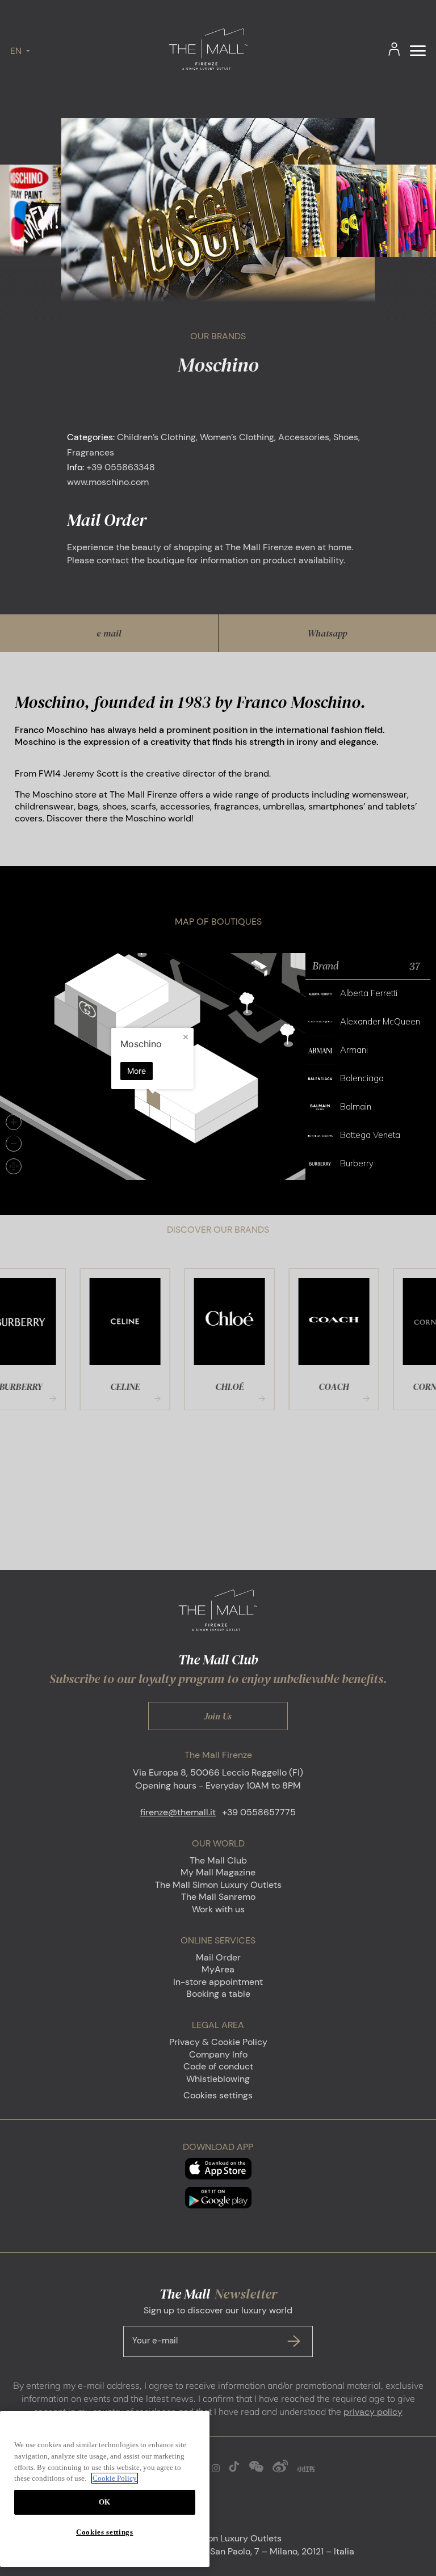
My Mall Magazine (218, 1872)
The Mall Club (218, 1860)
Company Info (218, 2054)
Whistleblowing (218, 2079)
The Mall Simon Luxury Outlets (218, 1885)
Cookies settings (218, 2095)
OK (105, 2502)
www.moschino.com (108, 482)
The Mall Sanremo (218, 1897)
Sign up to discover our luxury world (212, 2325)
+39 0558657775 (259, 1812)
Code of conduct (218, 2066)
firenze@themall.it (178, 1812)
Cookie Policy (115, 2478)
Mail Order (218, 1957)
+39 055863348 (121, 467)
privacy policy (373, 2412)
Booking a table (218, 1994)
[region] (105, 2489)
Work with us (218, 1909)
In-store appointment (218, 1982)
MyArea (218, 1969)
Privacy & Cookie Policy (218, 2042)
